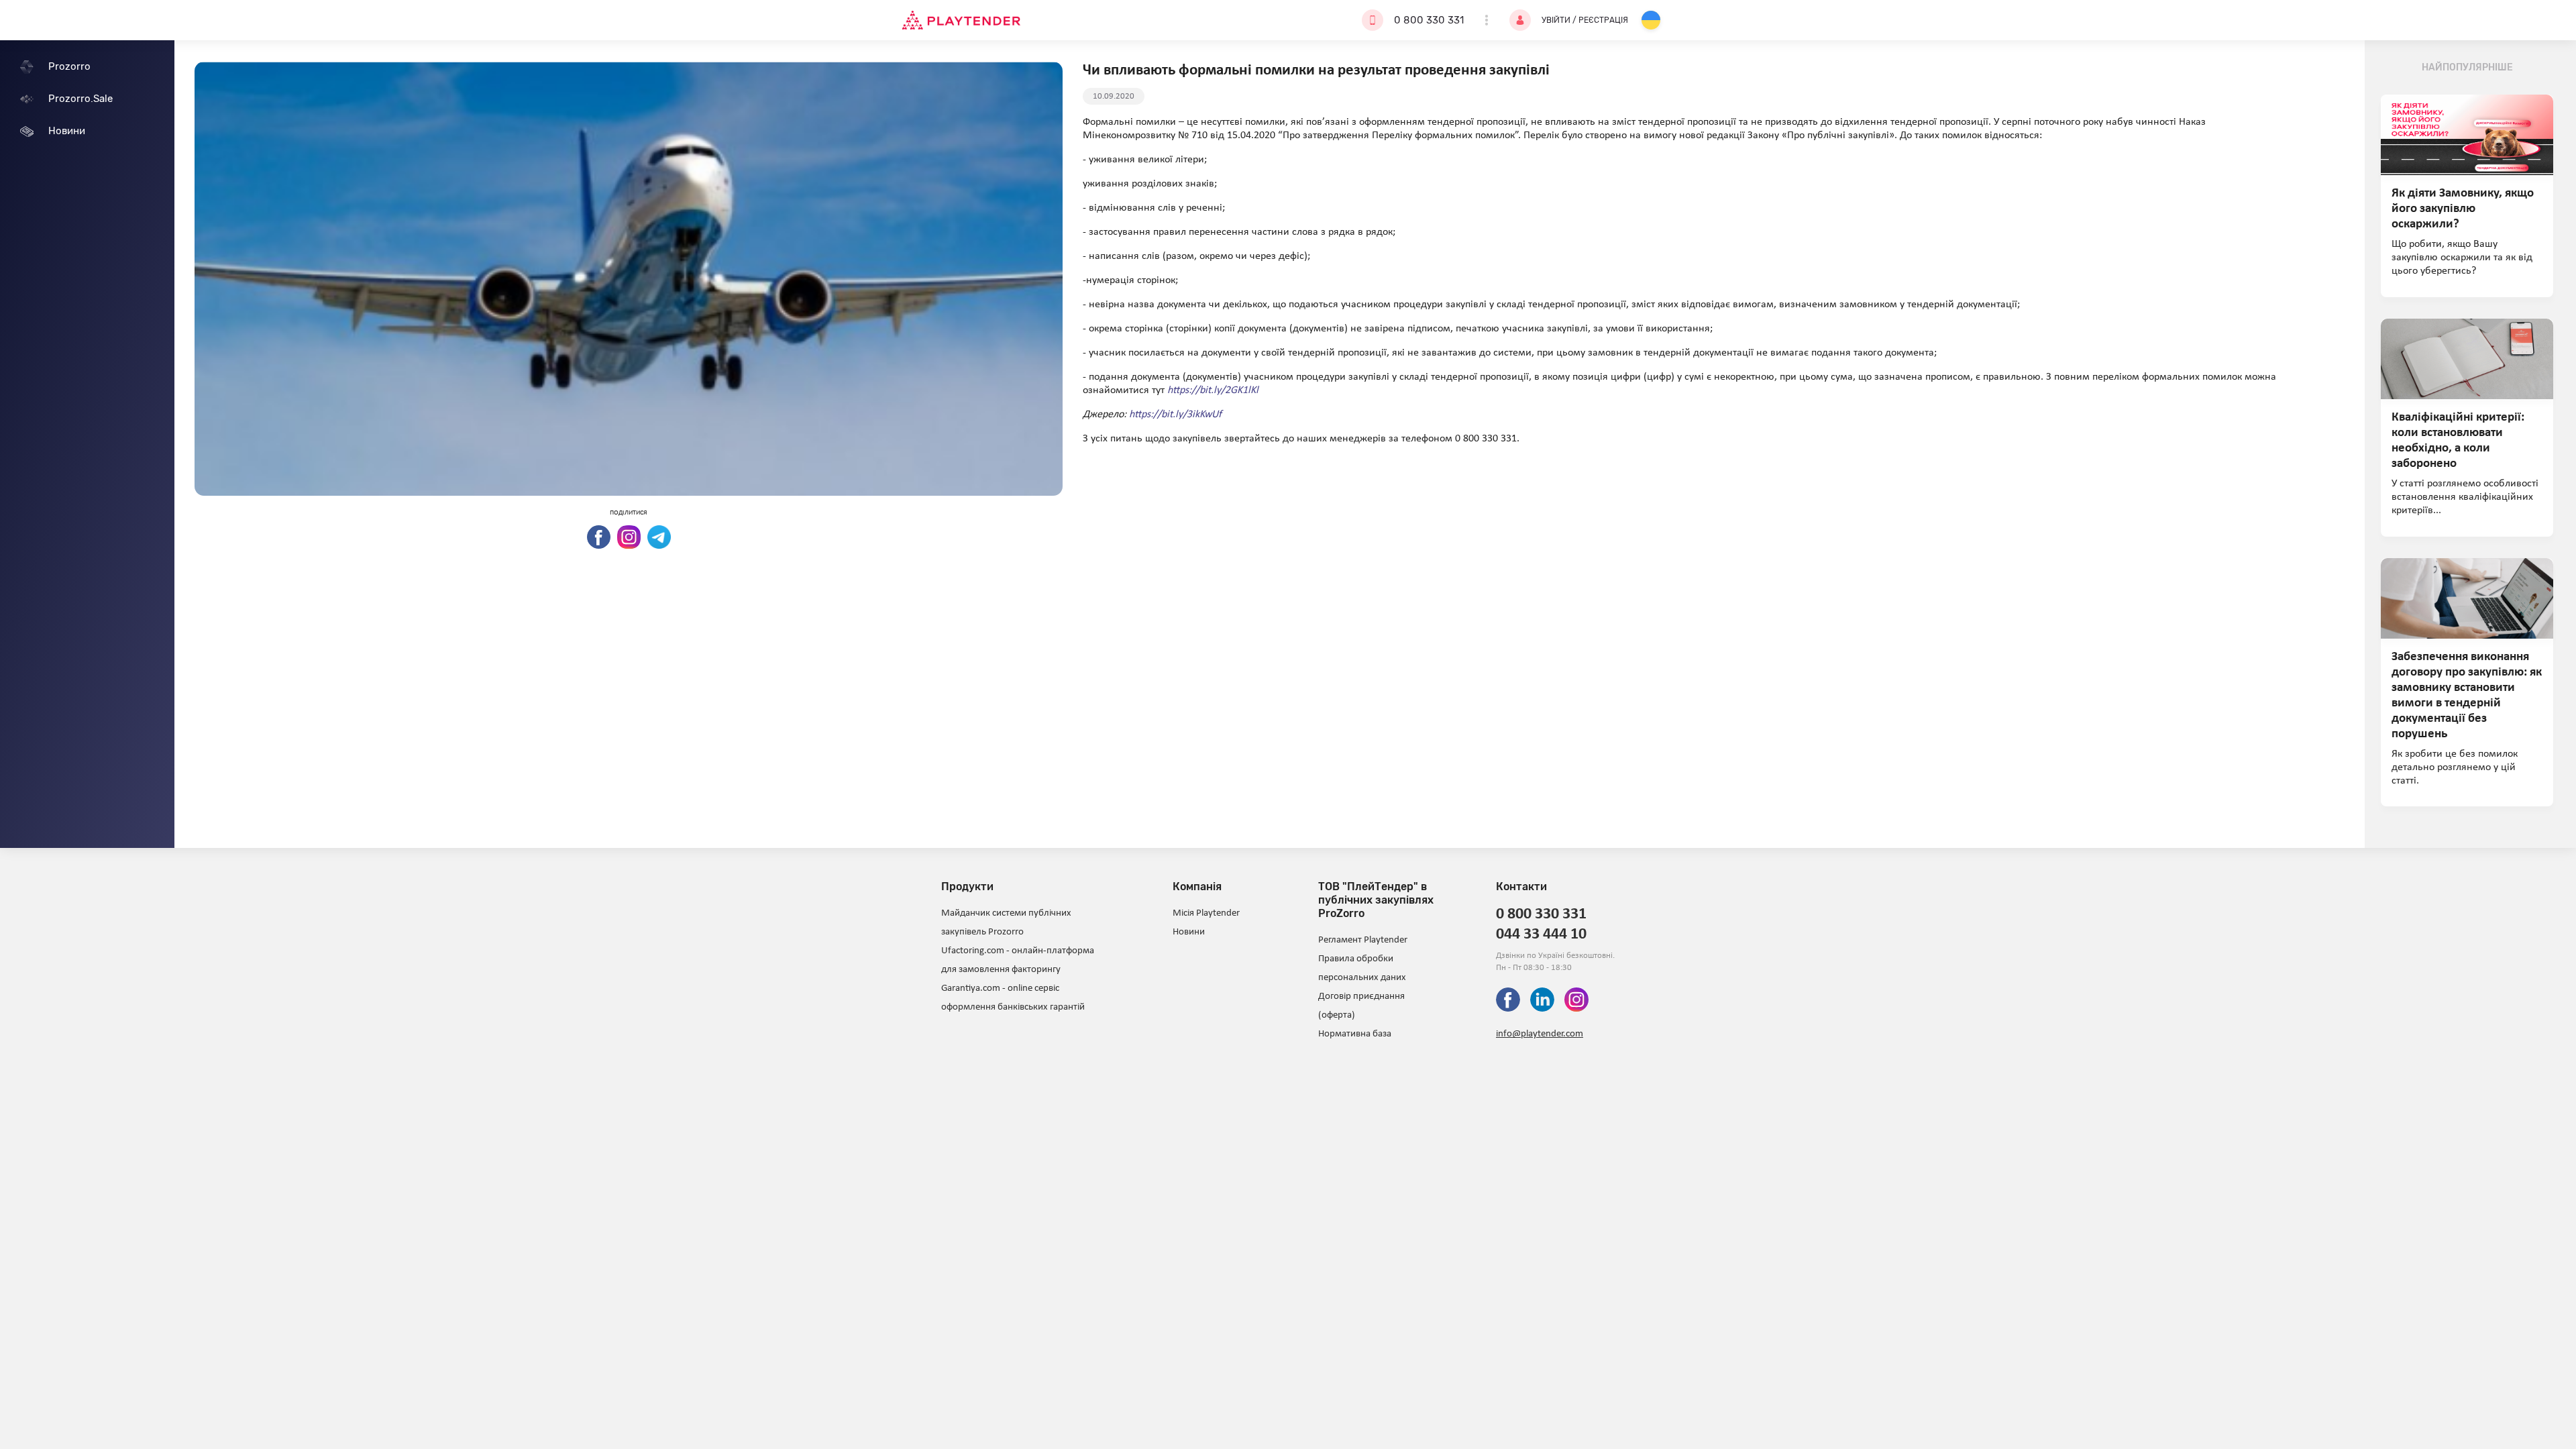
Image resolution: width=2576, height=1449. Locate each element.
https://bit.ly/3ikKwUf (1175, 415)
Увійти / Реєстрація (1585, 20)
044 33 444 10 (1541, 934)
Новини (1189, 932)
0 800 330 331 (1429, 20)
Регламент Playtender (1363, 940)
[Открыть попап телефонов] (1487, 20)
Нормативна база (1355, 1034)
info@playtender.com (1540, 1034)
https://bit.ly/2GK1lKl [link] (1213, 390)
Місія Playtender (1206, 913)
